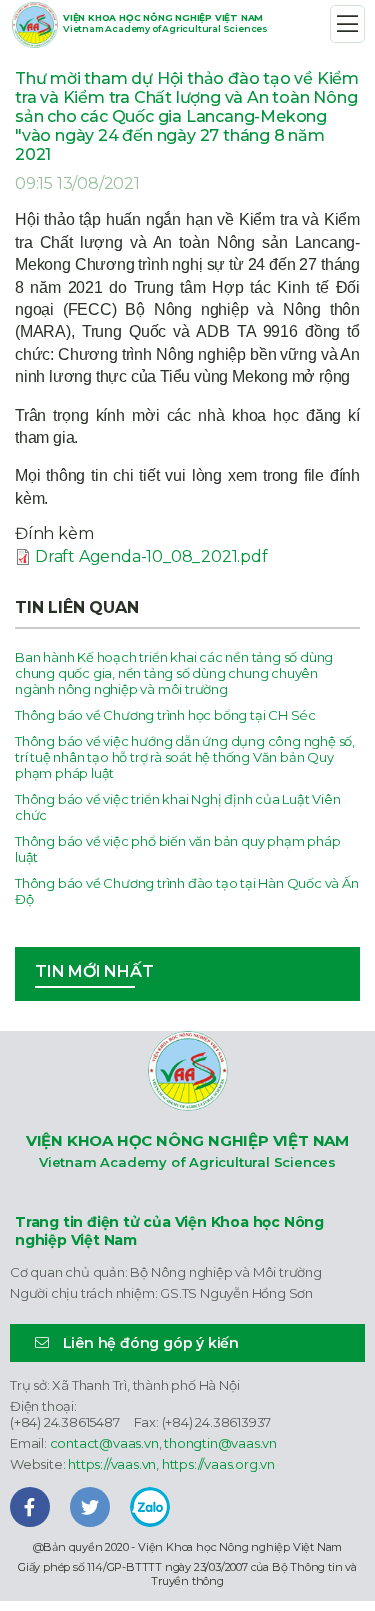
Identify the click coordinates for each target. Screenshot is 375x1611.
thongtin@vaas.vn (220, 1443)
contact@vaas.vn (104, 1443)
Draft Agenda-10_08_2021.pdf (151, 556)
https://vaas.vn (112, 1464)
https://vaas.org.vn (218, 1464)
